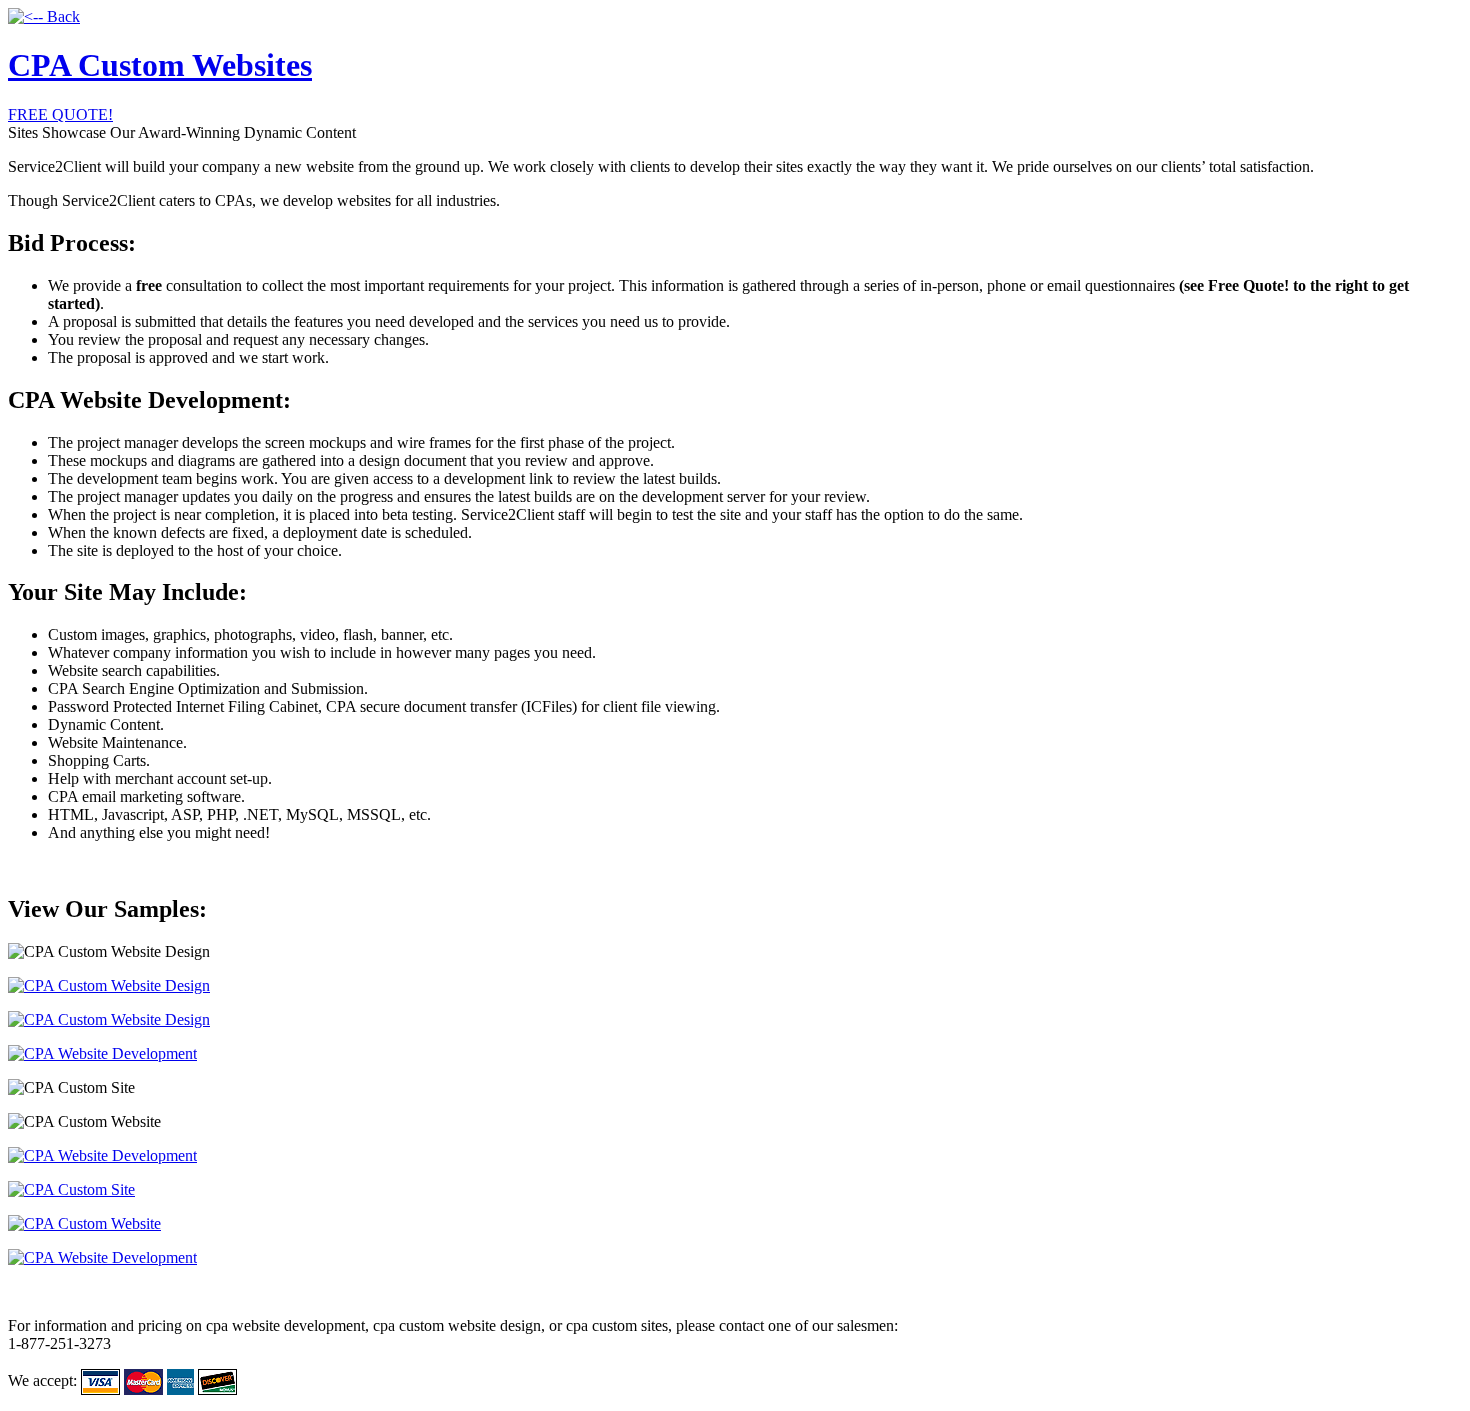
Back (61, 16)
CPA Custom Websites (160, 65)
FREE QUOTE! (60, 114)
